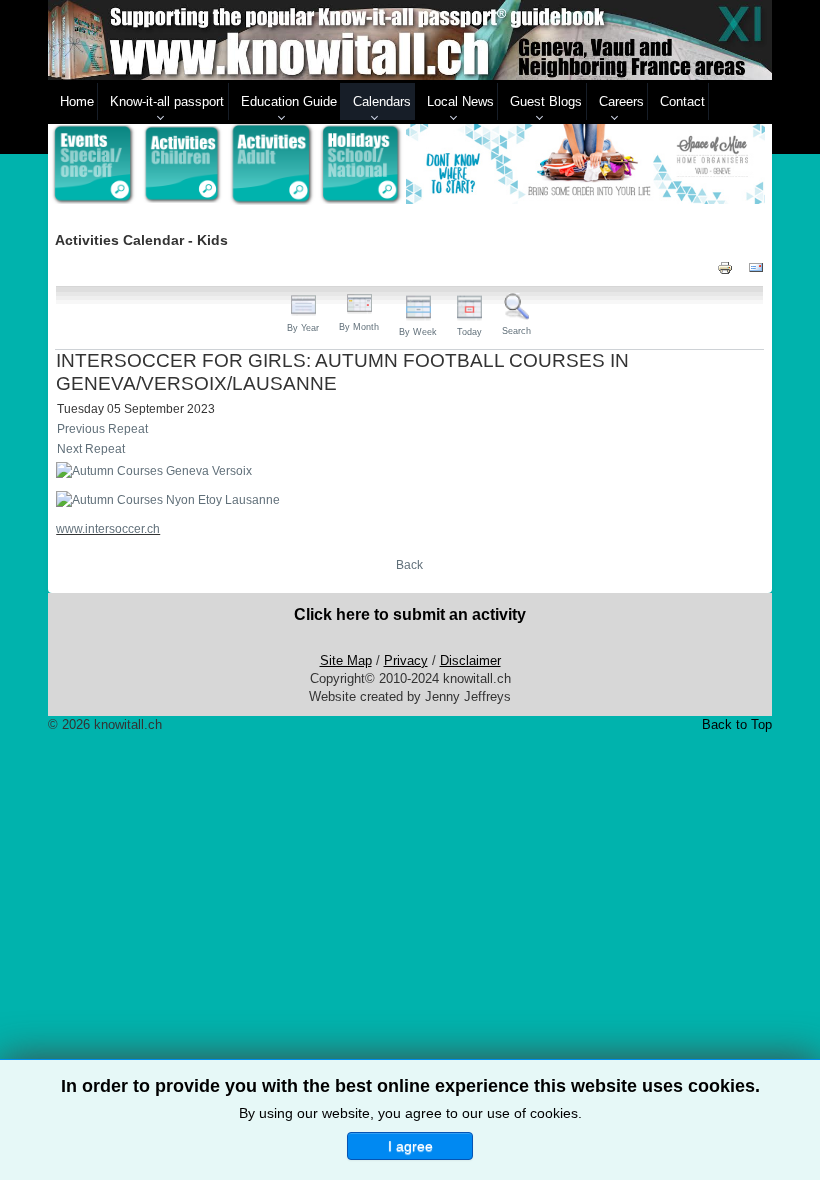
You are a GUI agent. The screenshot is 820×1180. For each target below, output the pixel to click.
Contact (682, 101)
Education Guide (289, 101)
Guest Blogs (546, 101)
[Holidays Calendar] (362, 165)
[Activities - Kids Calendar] (183, 164)
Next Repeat (91, 449)
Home (77, 101)
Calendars (382, 101)
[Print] (725, 267)
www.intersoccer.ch (108, 529)
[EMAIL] (756, 267)
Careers (621, 101)
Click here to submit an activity (410, 614)
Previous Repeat (102, 429)
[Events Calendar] (93, 165)
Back (409, 565)
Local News (460, 101)
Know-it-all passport (167, 101)
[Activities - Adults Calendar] (272, 164)
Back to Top (737, 724)
